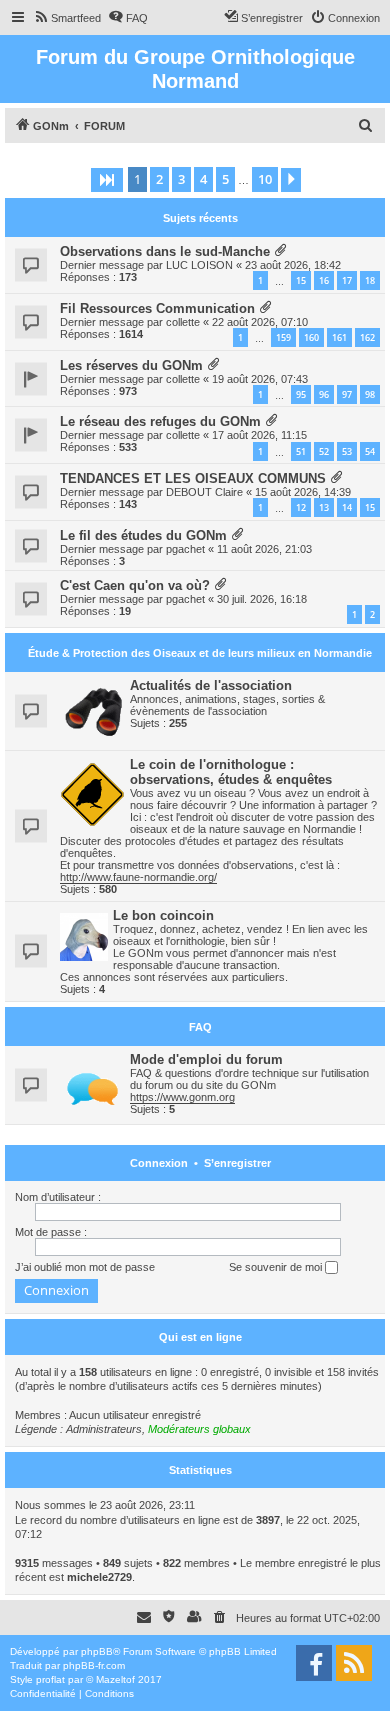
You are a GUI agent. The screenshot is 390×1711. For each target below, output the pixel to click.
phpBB (97, 1651)
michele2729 (99, 1577)
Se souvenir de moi (277, 1267)
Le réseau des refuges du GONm (160, 421)
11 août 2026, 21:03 (264, 549)
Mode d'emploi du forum (206, 1059)
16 (324, 280)
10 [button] (265, 179)
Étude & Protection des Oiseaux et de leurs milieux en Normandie (200, 653)
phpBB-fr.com (94, 1665)
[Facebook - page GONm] (314, 1663)
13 (324, 507)
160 (311, 337)
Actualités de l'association (211, 685)
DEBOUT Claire (204, 492)
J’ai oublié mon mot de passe (85, 1267)
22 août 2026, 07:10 (260, 322)
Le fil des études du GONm (143, 535)
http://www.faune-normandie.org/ (138, 877)
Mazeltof (115, 1679)
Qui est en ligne (200, 1337)
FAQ (200, 1027)
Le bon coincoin (163, 915)
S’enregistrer (237, 1163)
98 (370, 394)
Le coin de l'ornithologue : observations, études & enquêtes (231, 772)
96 (324, 394)
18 (370, 280)
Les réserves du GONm (131, 365)
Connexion (159, 1163)
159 (283, 337)
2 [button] (159, 179)
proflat (50, 1679)
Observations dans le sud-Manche (165, 251)
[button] (107, 180)
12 (301, 507)
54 (370, 451)
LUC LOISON (199, 265)
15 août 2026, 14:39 (303, 492)
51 (301, 451)
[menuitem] (67, 18)
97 (347, 394)
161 (339, 337)
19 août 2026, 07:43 (260, 379)
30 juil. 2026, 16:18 (262, 599)
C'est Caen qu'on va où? (135, 585)
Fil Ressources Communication (157, 308)
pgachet (185, 549)
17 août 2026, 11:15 (259, 435)
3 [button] (181, 179)
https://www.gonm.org (182, 1097)
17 (347, 280)
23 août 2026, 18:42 (293, 265)
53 (347, 451)
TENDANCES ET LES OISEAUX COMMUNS (193, 478)
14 (347, 507)
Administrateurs (104, 1429)
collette (183, 322)
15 (301, 280)
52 (324, 451)
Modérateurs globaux (199, 1429)
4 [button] (203, 179)
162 (367, 337)
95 (301, 394)
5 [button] (225, 179)
